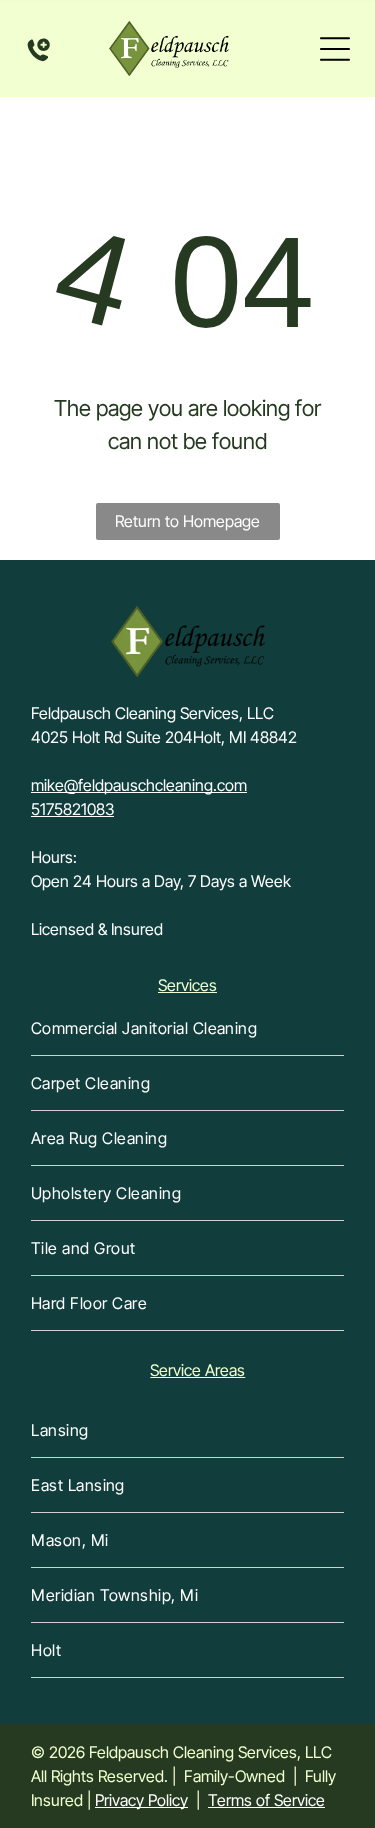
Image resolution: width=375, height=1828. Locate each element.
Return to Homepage (187, 521)
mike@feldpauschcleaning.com (139, 785)
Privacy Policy (141, 1800)
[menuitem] (187, 1028)
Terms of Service (266, 1800)
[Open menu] (335, 49)
